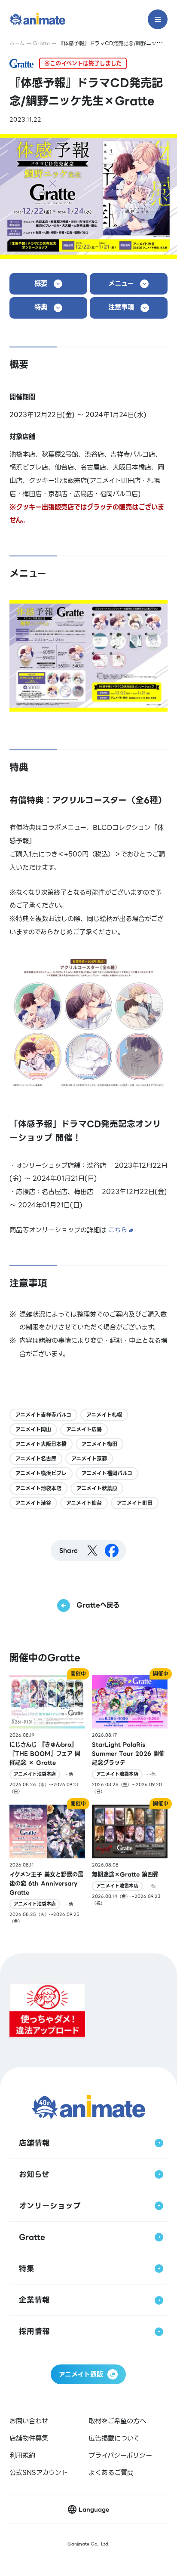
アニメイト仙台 (84, 1503)
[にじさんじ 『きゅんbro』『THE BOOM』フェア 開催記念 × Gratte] (47, 1735)
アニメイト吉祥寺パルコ (43, 1415)
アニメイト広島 (84, 1429)
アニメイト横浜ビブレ (41, 1473)
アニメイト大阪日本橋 (41, 1444)
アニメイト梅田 (99, 1444)
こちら (118, 1230)
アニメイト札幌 (104, 1415)
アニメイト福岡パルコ (107, 1473)
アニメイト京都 (89, 1459)
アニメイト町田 (135, 1503)
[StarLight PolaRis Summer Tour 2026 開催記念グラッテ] (130, 1735)
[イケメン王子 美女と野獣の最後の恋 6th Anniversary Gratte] (47, 1865)
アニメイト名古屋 (36, 1459)
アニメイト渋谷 (33, 1503)
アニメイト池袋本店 (38, 1488)
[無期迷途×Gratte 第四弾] (130, 1865)
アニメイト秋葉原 (97, 1488)
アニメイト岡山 (33, 1429)
